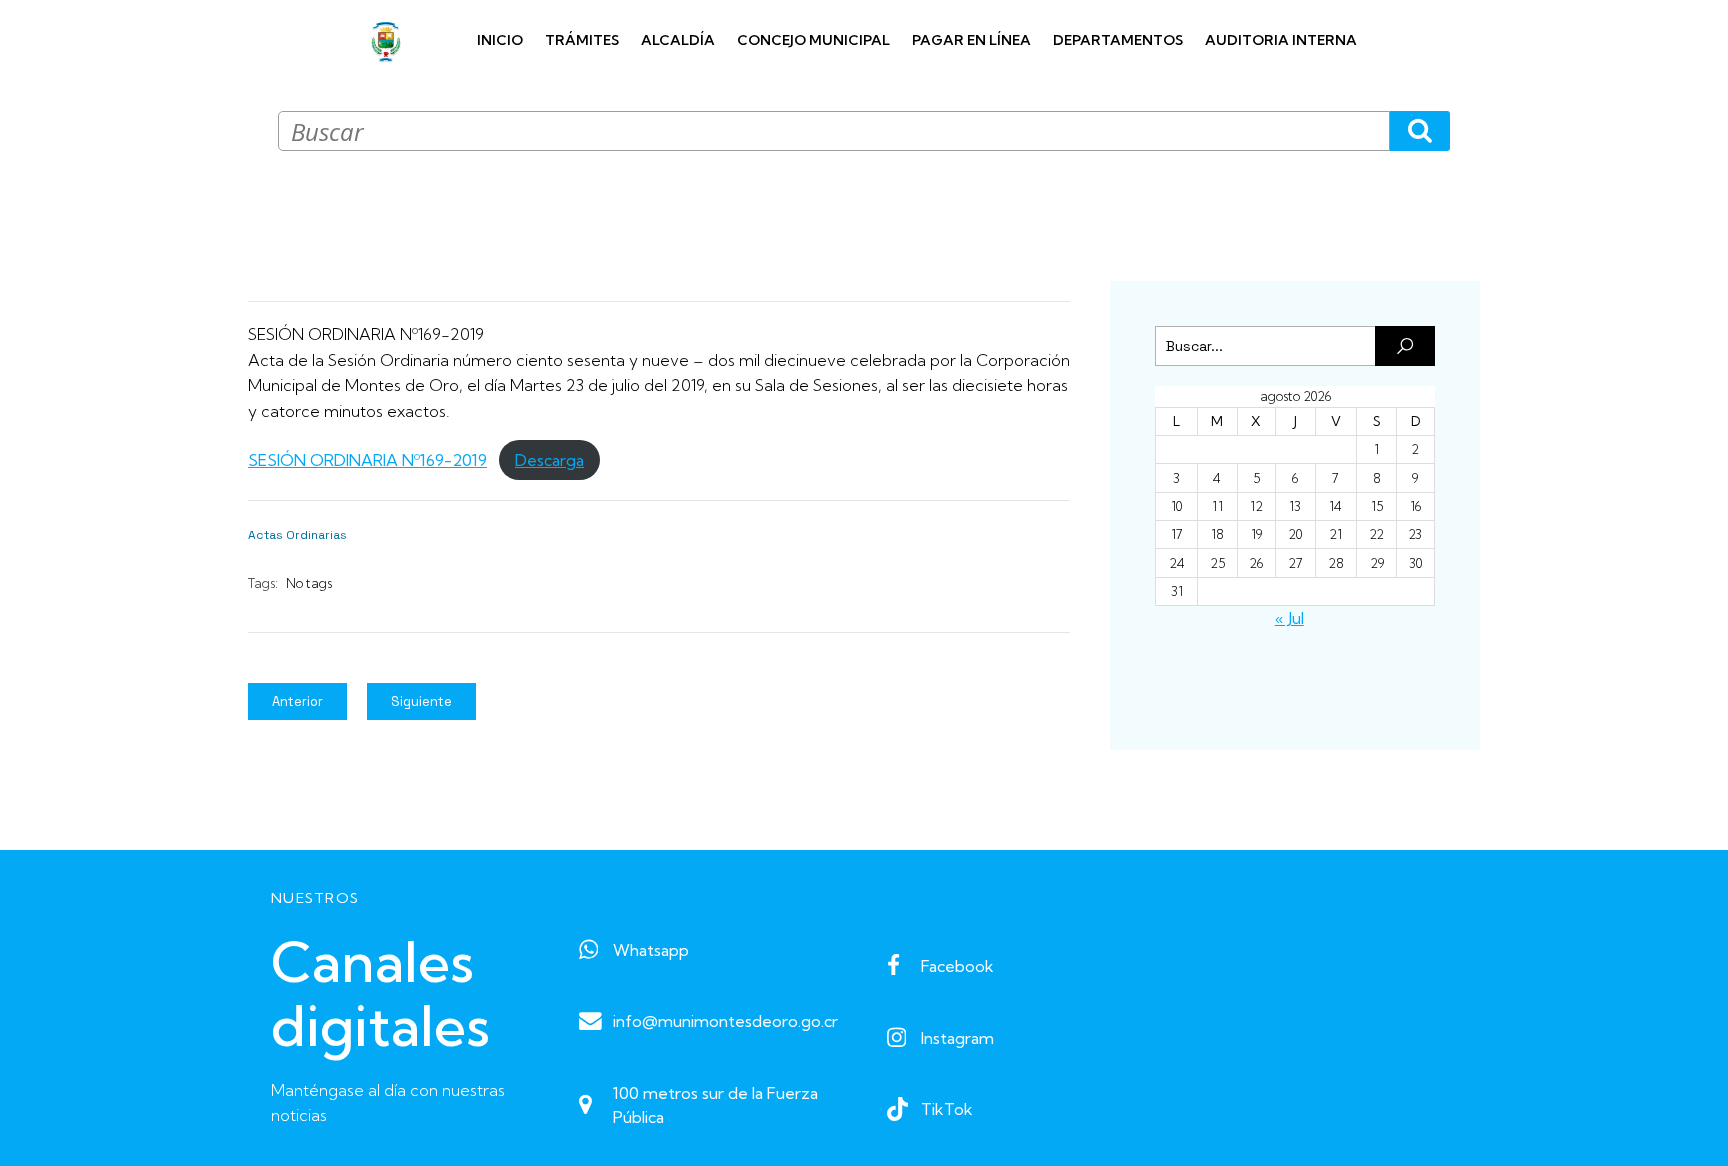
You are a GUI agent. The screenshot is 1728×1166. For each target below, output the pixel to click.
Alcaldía (678, 40)
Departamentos (1118, 40)
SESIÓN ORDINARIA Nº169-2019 (367, 460)
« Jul (1289, 618)
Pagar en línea (971, 40)
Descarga (549, 460)
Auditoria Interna (1281, 40)
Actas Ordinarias (297, 535)
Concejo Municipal (813, 40)
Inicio (500, 40)
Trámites (582, 40)
